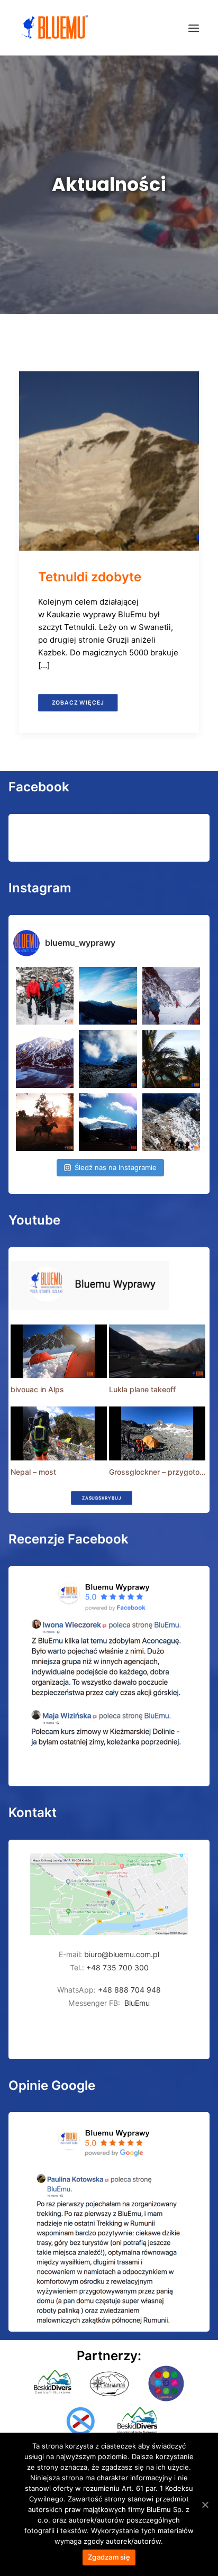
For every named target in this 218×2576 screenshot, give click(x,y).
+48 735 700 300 (117, 1967)
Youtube (34, 1220)
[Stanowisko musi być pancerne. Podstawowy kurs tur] (45, 996)
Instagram (40, 888)
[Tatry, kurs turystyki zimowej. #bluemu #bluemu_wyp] (45, 1059)
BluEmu (137, 2003)
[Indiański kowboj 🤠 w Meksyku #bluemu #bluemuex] (45, 1122)
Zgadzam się (109, 2557)
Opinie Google (52, 2085)
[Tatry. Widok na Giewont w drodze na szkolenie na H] (108, 996)
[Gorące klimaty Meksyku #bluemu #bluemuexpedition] (171, 1059)
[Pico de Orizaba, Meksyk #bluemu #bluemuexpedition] (108, 1059)
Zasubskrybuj (101, 1498)
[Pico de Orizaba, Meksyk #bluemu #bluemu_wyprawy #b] (108, 1122)
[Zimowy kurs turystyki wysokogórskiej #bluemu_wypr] (171, 996)
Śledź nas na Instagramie (116, 1167)
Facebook (39, 787)
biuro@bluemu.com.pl (122, 1954)
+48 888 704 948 (128, 1990)
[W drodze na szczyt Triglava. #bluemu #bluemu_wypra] (171, 1122)
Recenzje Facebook (69, 1539)
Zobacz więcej (78, 702)
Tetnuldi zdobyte (90, 577)
